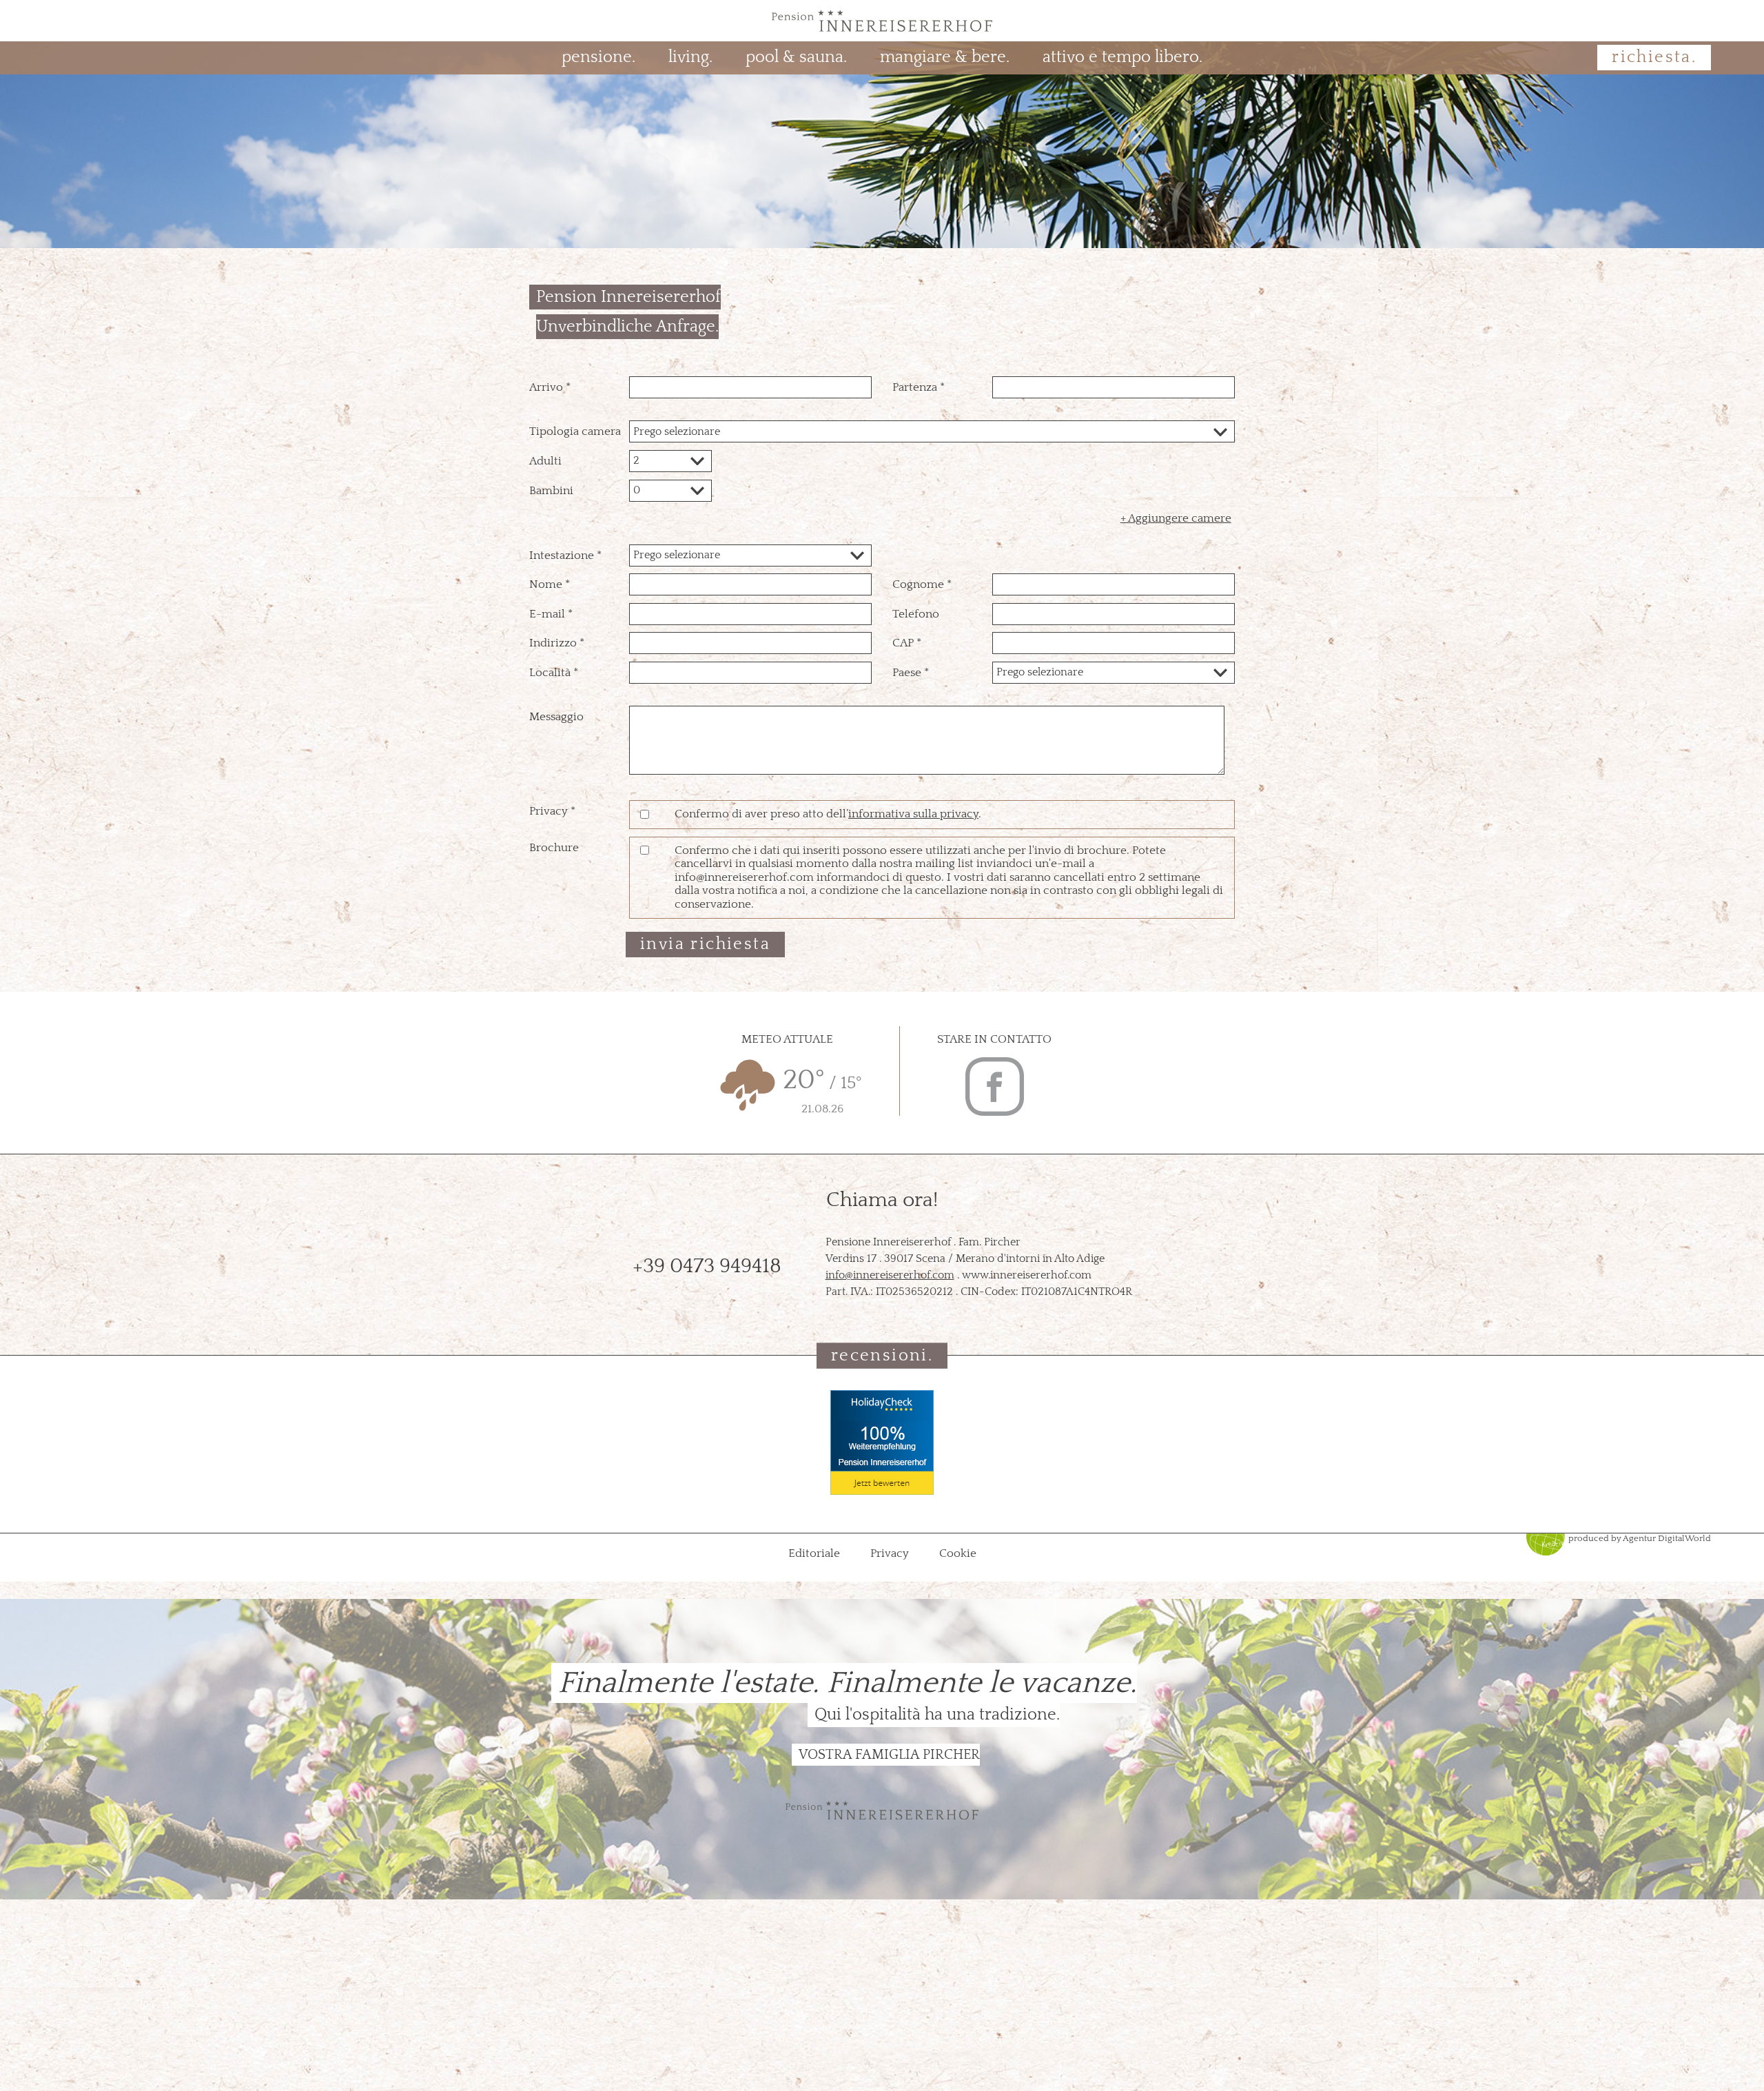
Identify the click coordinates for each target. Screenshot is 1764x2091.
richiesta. (1654, 57)
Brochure (554, 848)
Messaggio (556, 717)
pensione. (598, 57)
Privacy (891, 1553)
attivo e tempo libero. (1122, 57)
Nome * (550, 584)
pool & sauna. (796, 57)
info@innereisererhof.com (890, 1275)
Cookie (958, 1553)
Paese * (911, 673)
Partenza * (919, 387)
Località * (554, 673)
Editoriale (816, 1553)
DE (61, 20)
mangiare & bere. (945, 57)
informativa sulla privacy (913, 814)
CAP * (907, 643)
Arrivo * (550, 387)
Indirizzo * (557, 643)
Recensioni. (882, 1355)
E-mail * (551, 614)
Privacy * (552, 811)
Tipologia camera (575, 431)
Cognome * (922, 584)
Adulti (545, 461)
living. (690, 57)
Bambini (551, 491)
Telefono (916, 614)
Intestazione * (565, 555)
